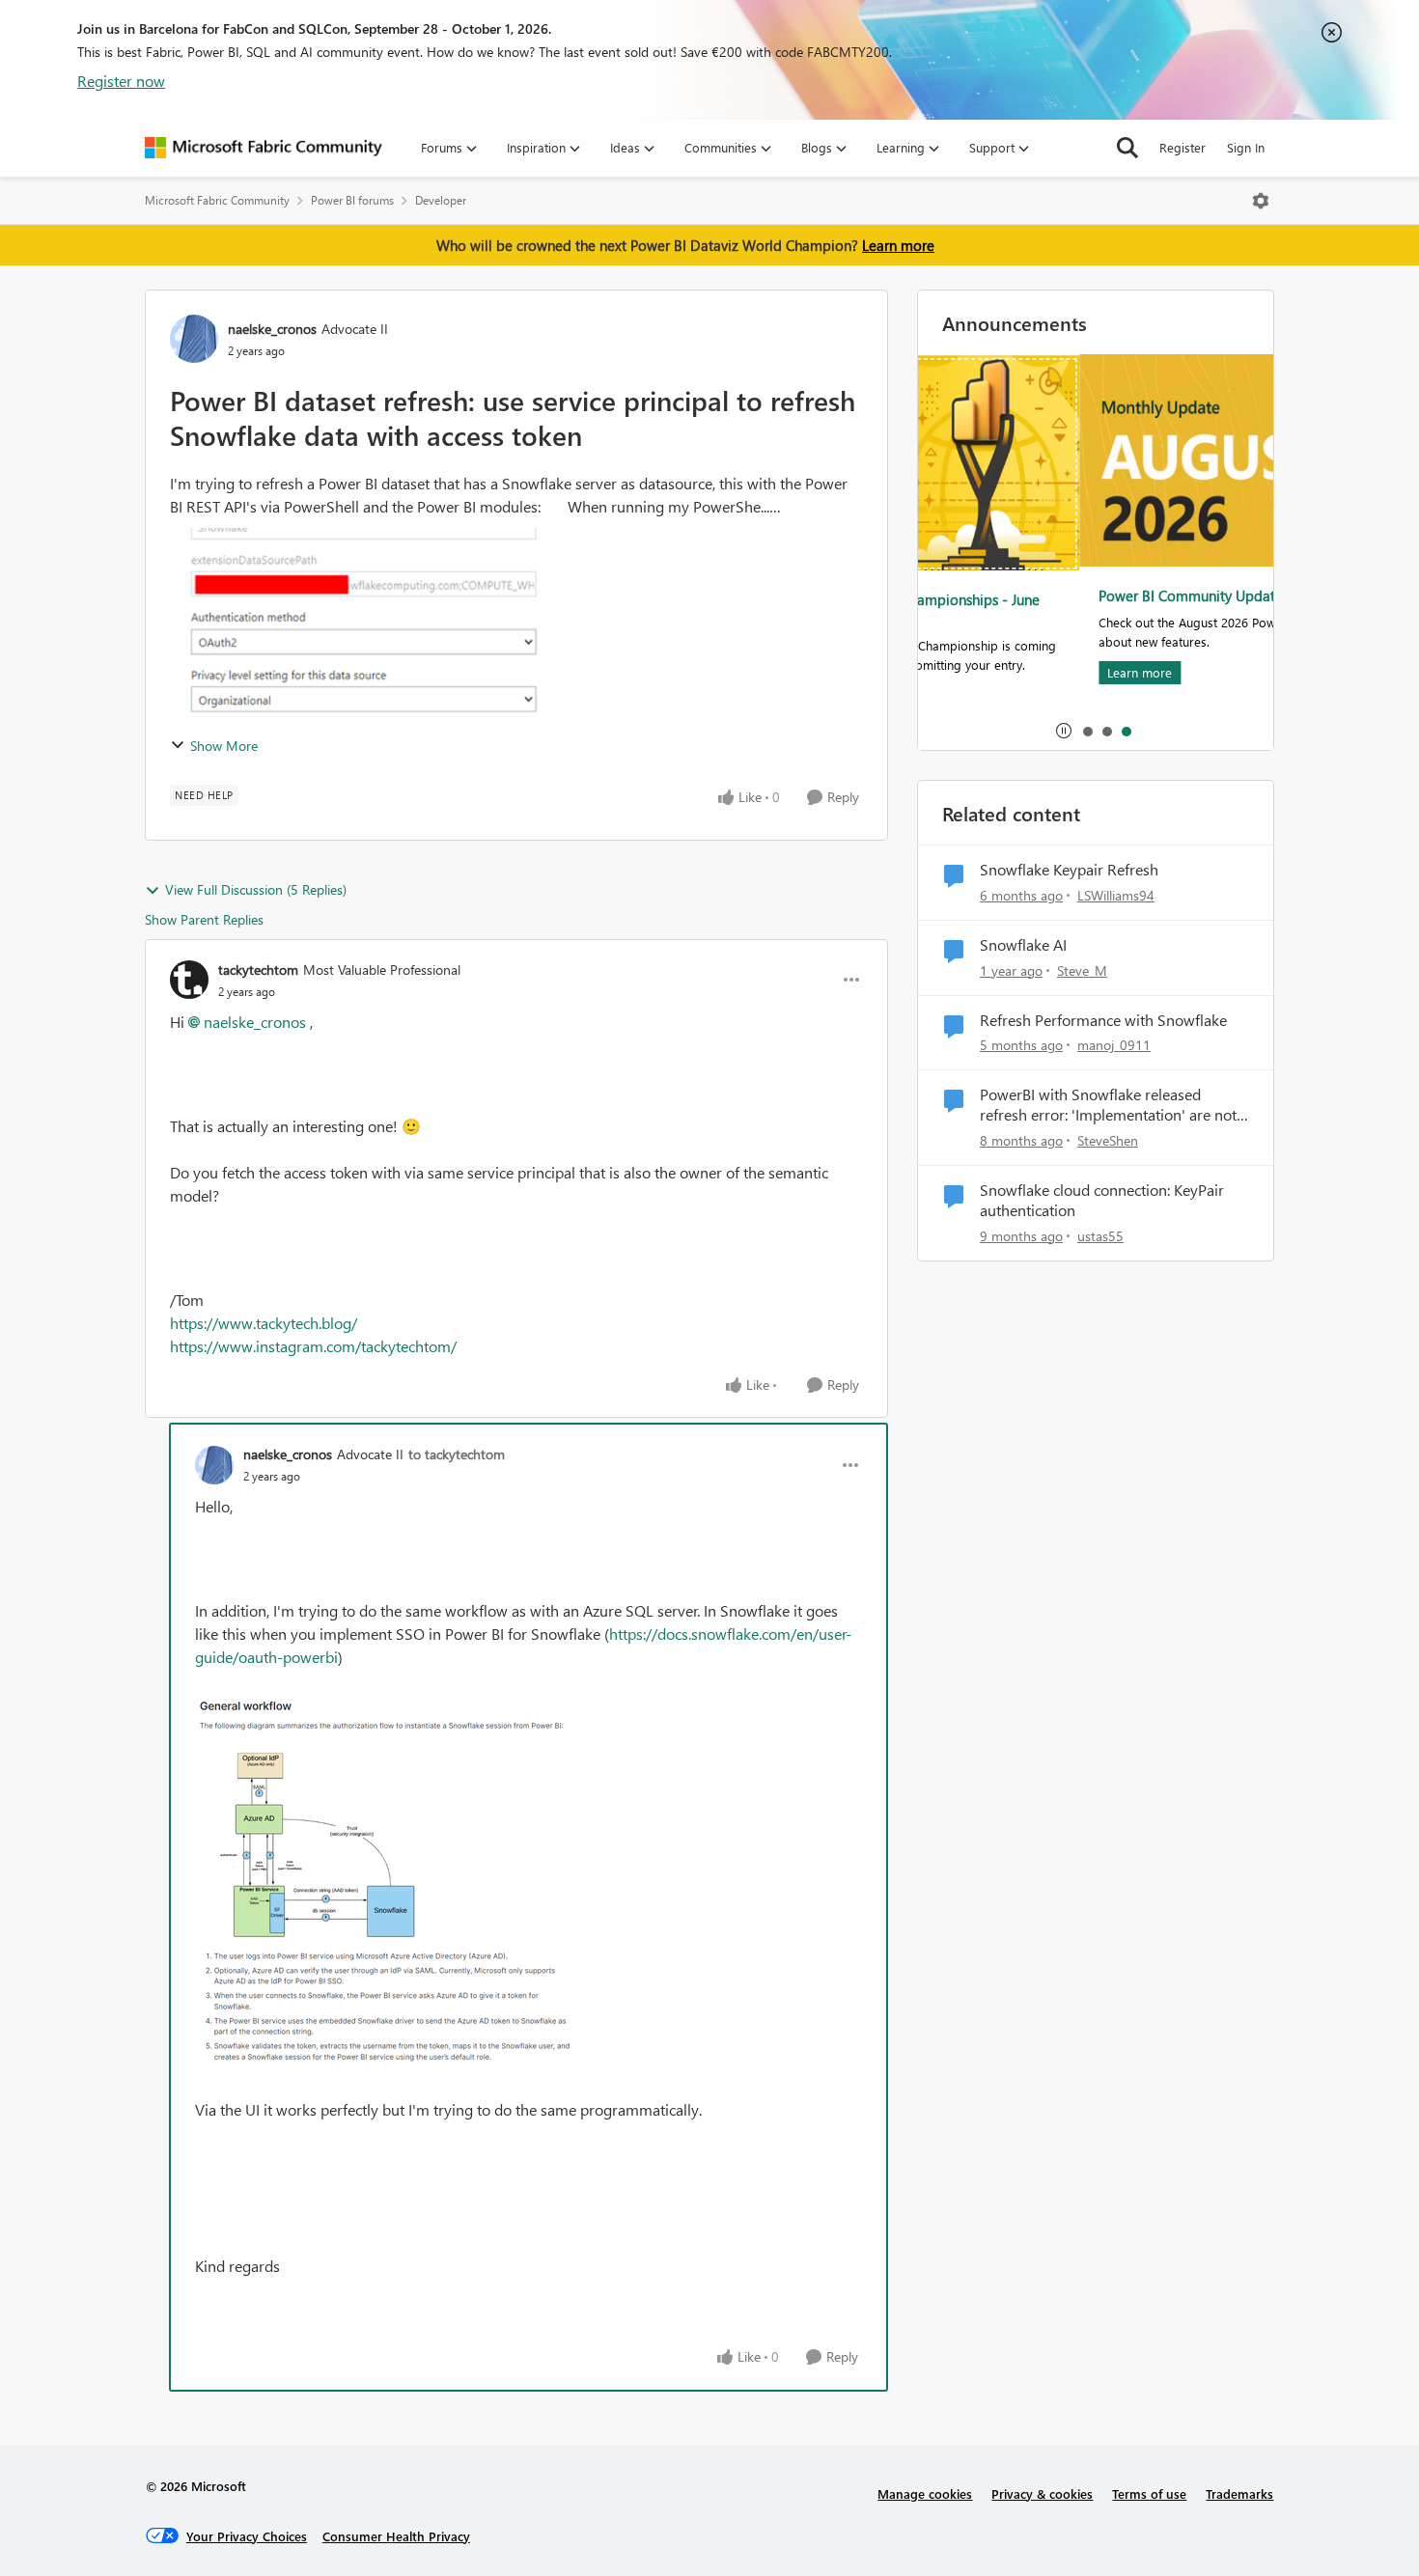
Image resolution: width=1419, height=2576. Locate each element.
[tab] (1087, 731)
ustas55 (1100, 1236)
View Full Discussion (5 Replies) (256, 889)
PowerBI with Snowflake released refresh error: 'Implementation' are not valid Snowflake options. (1108, 1105)
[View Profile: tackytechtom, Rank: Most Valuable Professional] (189, 980)
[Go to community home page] (264, 148)
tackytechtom (258, 969)
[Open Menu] (1261, 201)
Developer (441, 200)
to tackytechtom (457, 1454)
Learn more (898, 245)
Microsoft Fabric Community (217, 200)
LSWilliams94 (1116, 895)
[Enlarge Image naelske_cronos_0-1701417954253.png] (388, 1884)
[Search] (1127, 148)
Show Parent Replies (204, 919)
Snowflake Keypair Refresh (1069, 870)
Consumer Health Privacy (396, 2536)
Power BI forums (352, 200)
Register (1182, 147)
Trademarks (1239, 2493)
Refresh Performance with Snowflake (1103, 1020)
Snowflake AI (1023, 945)
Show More (224, 746)
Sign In (1246, 147)
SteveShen (1108, 1140)
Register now (121, 81)
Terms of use (1149, 2493)
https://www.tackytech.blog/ (264, 1323)
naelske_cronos (272, 329)
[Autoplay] (1064, 731)
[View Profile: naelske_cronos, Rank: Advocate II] (194, 339)
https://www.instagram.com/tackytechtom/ (313, 1346)
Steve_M (1082, 970)
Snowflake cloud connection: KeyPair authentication (1102, 1200)
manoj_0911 (1114, 1045)
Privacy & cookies (1042, 2493)
